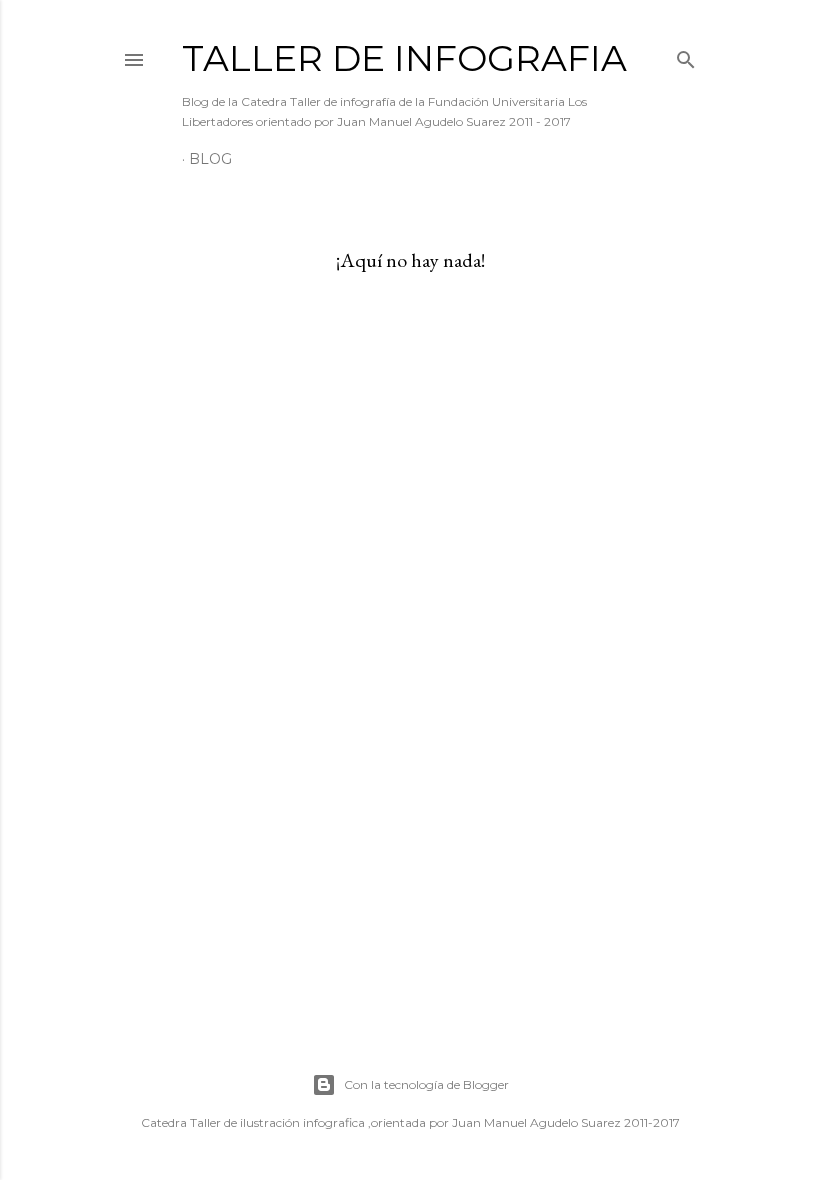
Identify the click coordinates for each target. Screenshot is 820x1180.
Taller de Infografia (404, 58)
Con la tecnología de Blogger (426, 1084)
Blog (210, 159)
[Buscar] (686, 55)
